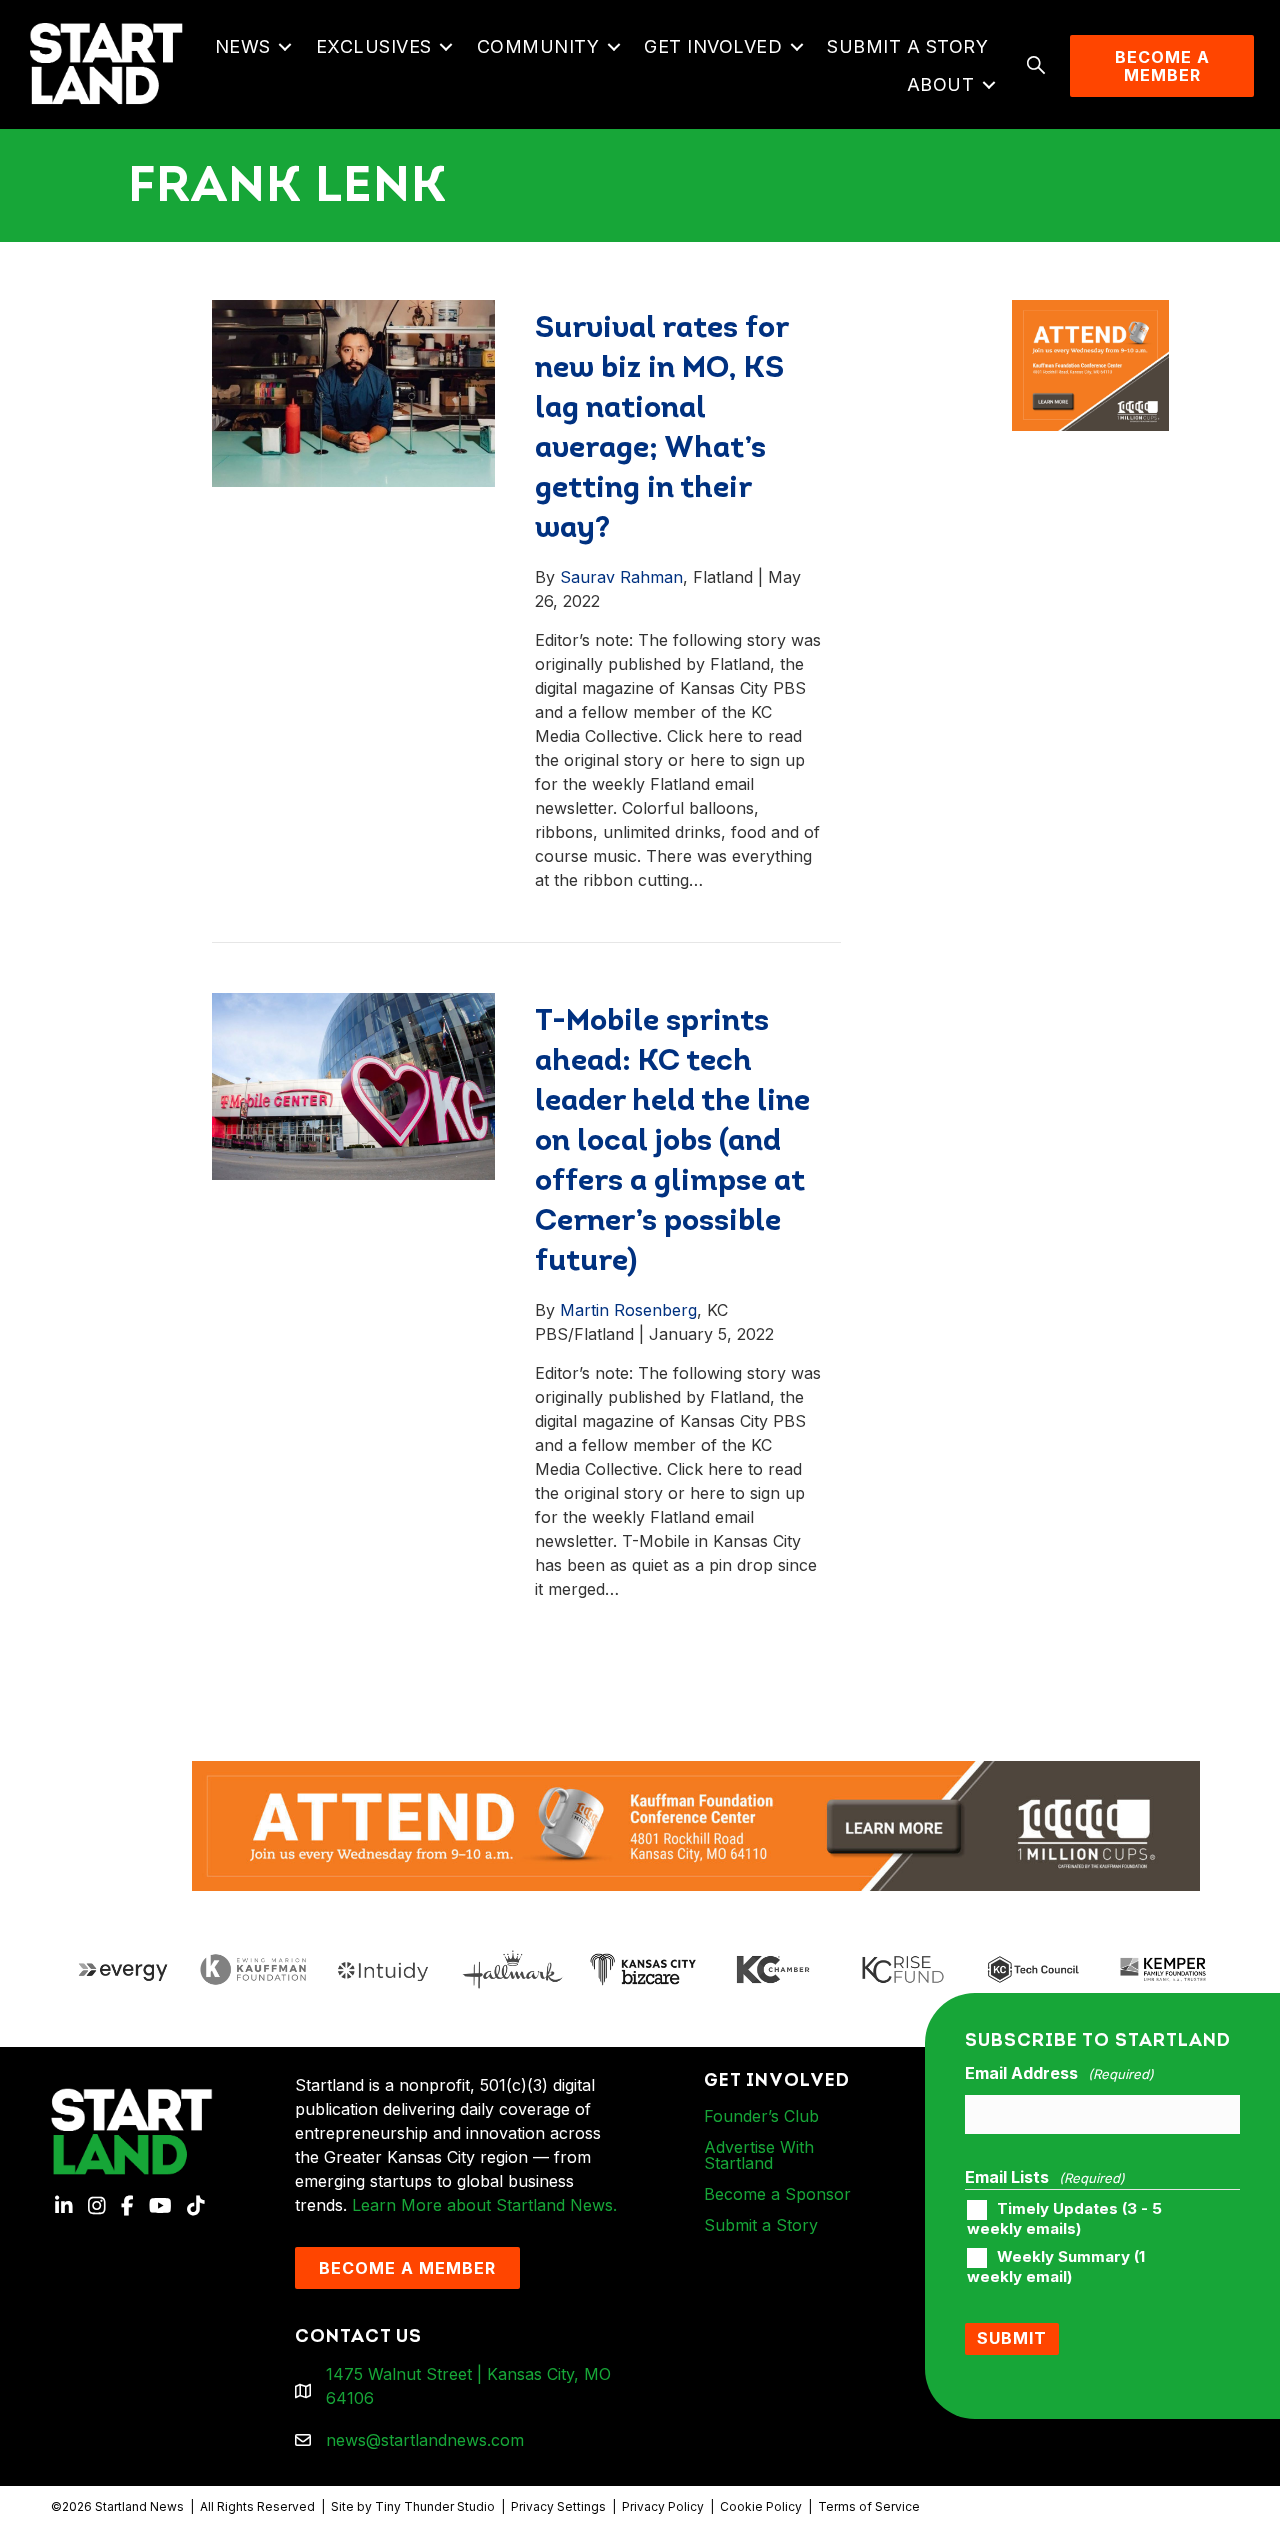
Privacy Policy (663, 2506)
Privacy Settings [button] (558, 2506)
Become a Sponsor (777, 2194)
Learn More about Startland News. (484, 2205)
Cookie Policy (761, 2506)
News (243, 46)
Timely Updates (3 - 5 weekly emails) (1064, 2219)
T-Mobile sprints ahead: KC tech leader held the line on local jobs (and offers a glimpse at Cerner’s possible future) (672, 1142)
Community (538, 46)
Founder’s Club (761, 2116)
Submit (1012, 2338)
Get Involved (713, 46)
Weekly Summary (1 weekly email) (1056, 2267)
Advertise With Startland (759, 2155)
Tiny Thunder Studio (435, 2506)
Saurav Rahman (621, 577)
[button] (285, 47)
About (941, 84)
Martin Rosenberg (628, 1310)
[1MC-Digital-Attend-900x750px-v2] (1090, 312)
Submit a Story (907, 46)
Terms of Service (869, 2506)
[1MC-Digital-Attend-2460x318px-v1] (696, 1824)
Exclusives (374, 46)
